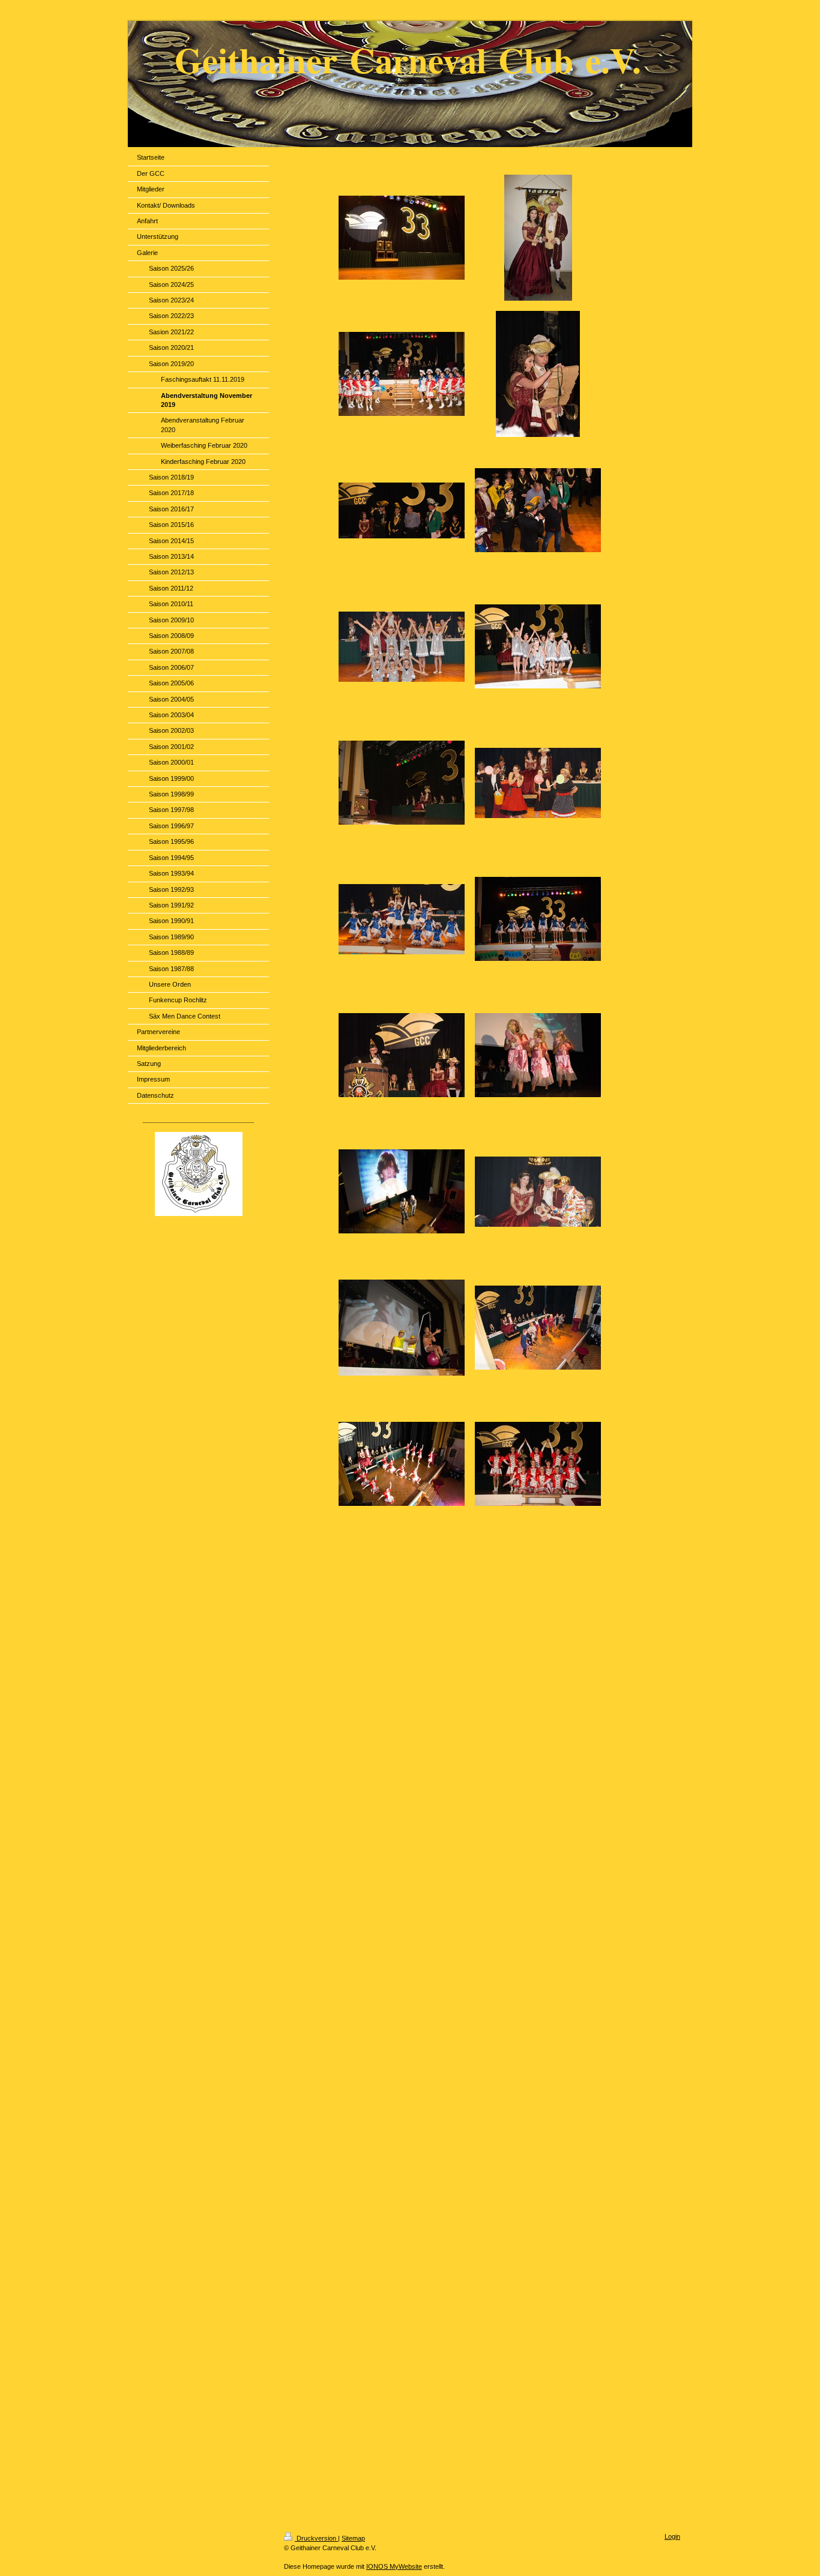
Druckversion (316, 2538)
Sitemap (353, 2538)
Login (672, 2536)
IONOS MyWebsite (394, 2566)
